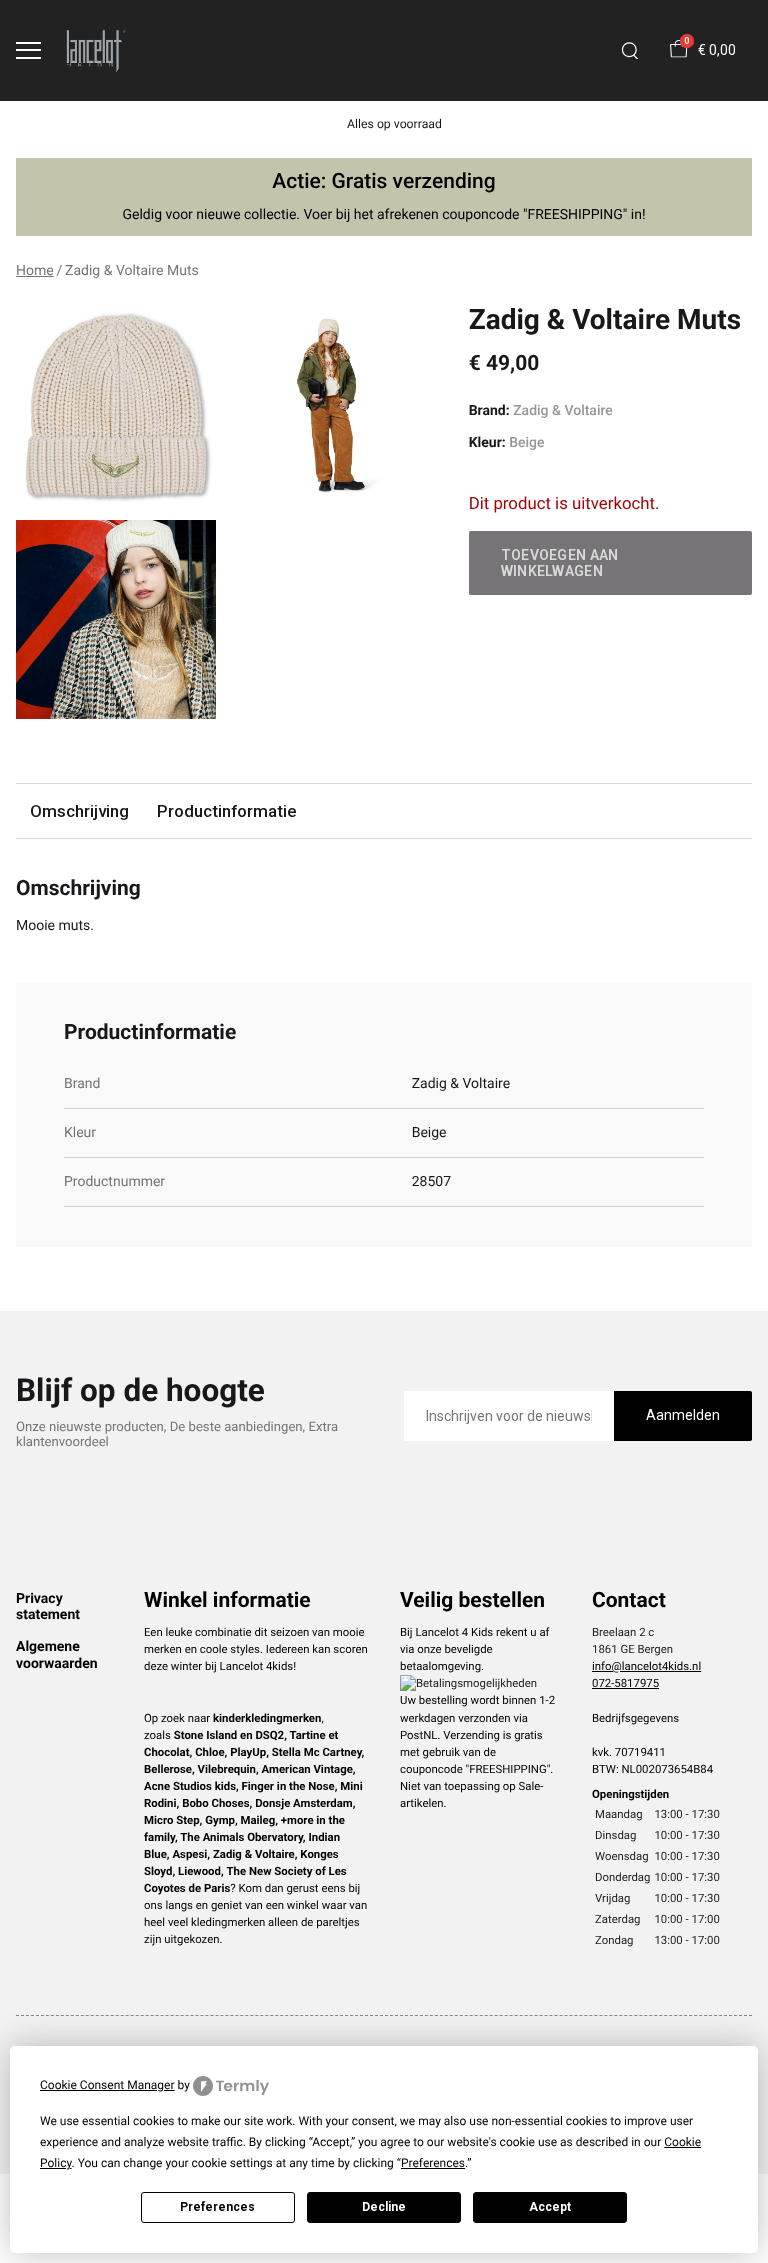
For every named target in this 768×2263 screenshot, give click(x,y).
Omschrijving (79, 811)
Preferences (217, 2207)
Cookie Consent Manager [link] (107, 2085)
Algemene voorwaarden (57, 1655)
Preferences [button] (433, 2163)
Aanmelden (683, 1415)
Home (35, 271)
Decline (384, 2207)
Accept (550, 2207)
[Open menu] (28, 50)
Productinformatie (226, 811)
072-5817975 (625, 1683)
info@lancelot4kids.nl (646, 1666)
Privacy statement (48, 1607)
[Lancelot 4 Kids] (96, 50)
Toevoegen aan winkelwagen (560, 563)
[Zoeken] (630, 51)
